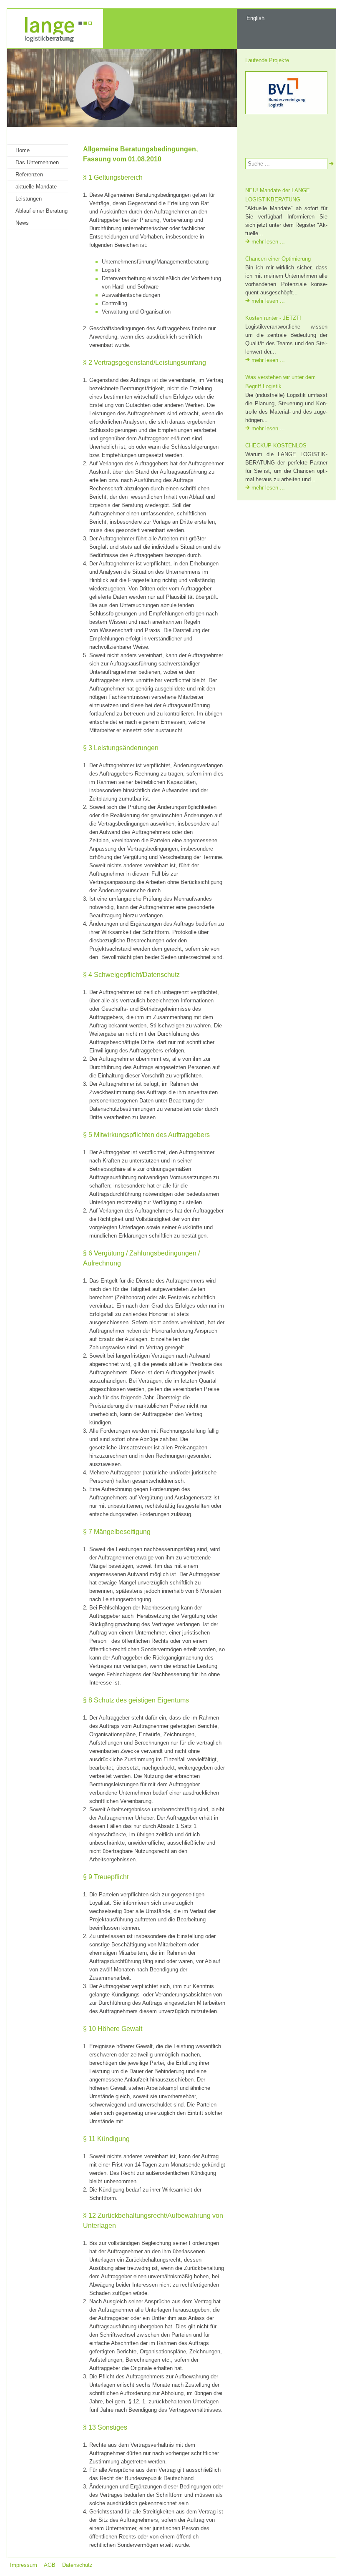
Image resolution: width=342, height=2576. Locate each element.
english (255, 18)
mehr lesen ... (268, 242)
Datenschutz (77, 2565)
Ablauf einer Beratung (41, 211)
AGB (50, 2565)
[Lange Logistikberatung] (55, 46)
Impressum (24, 2565)
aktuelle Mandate (36, 187)
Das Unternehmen (37, 162)
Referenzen (29, 174)
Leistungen (29, 199)
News (22, 223)
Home (23, 150)
